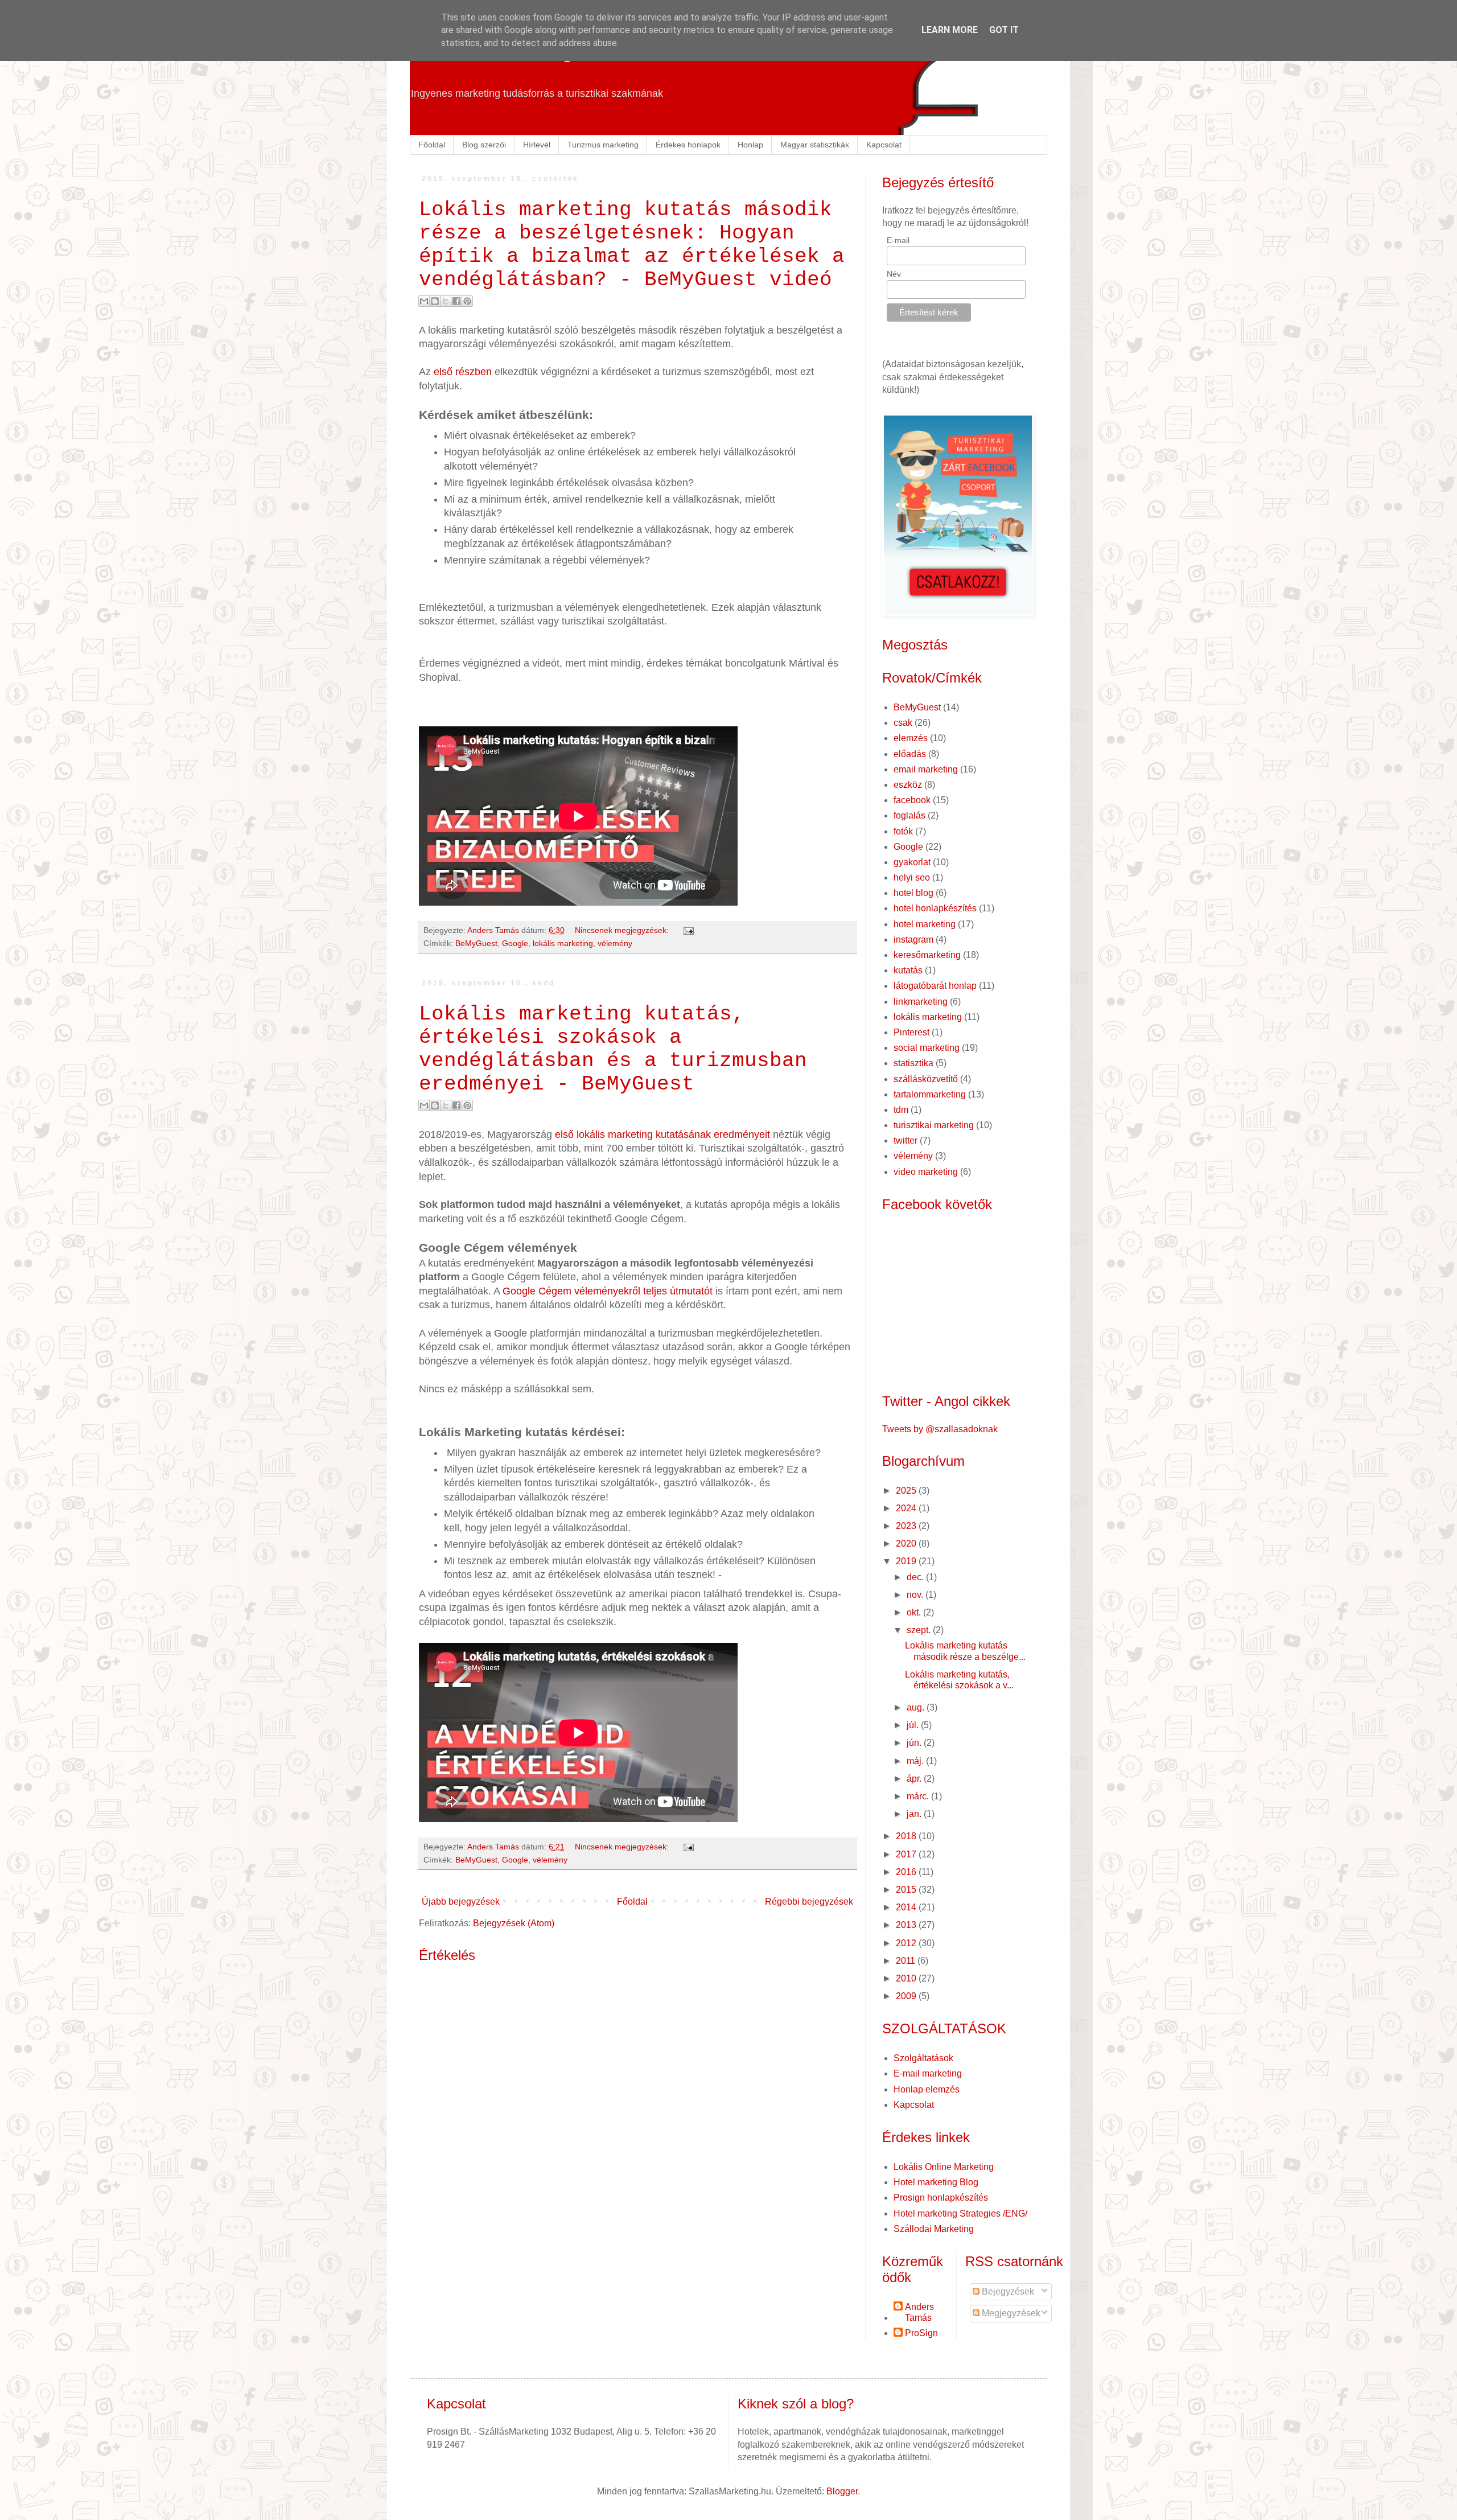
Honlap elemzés (927, 2089)
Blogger (842, 2491)
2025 (907, 1491)
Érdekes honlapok (688, 145)
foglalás (909, 815)
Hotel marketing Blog (936, 2182)
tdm (901, 1110)
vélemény (615, 943)
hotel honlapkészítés (935, 908)
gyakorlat (912, 862)
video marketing (926, 1172)
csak (903, 723)
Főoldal (432, 145)
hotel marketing (925, 924)
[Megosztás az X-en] (446, 301)
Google (515, 943)
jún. (915, 1743)
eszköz (908, 785)
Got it (1004, 30)
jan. (915, 1814)
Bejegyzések (1007, 2291)
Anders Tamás (919, 2312)
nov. (916, 1595)
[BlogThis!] (435, 301)
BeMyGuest (476, 943)
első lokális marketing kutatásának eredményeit (662, 1134)
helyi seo (912, 877)
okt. (915, 1612)
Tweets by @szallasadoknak (940, 1429)
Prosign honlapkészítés (941, 2198)
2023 (907, 1526)
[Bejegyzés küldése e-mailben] (687, 930)
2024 (907, 1508)
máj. (916, 1761)
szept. (920, 1630)
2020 (907, 1543)
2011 (907, 1961)
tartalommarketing (930, 1094)
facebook (912, 800)
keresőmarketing (927, 955)
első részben (463, 372)
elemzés (911, 738)
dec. (916, 1577)
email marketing (926, 769)
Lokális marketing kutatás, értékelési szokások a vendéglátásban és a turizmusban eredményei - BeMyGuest (613, 1049)
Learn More (950, 30)
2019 (907, 1561)
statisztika (913, 1063)
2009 (907, 1996)
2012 (907, 1943)
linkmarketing (921, 1002)
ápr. (915, 1779)
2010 (907, 1978)
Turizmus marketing (603, 145)
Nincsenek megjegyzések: (623, 930)
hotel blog (913, 893)
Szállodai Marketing (934, 2229)
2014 (907, 1907)
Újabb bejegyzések (461, 1902)
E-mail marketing (928, 2073)
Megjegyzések (1010, 2313)
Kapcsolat (884, 145)
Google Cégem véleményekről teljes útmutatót (608, 1291)
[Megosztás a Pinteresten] (467, 301)
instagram (913, 940)
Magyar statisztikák (815, 145)
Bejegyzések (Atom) (514, 1923)
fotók (903, 831)
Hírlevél (537, 145)
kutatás (908, 970)
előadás (910, 754)
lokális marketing (563, 943)
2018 (907, 1836)
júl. (914, 1725)
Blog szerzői (484, 145)
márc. (919, 1796)
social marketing (927, 1048)
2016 (907, 1872)
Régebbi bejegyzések (809, 1902)
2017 (907, 1854)
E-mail (898, 240)
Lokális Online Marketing (944, 2167)
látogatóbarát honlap (935, 986)
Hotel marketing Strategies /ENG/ (960, 2213)
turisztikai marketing (934, 1125)
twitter (906, 1140)
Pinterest (911, 1032)
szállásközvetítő (926, 1079)
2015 (907, 1890)
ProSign (921, 2333)
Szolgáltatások (923, 2058)
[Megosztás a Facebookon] (456, 301)
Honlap (750, 145)
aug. (917, 1707)
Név (894, 274)
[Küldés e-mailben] (424, 301)
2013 (907, 1925)
